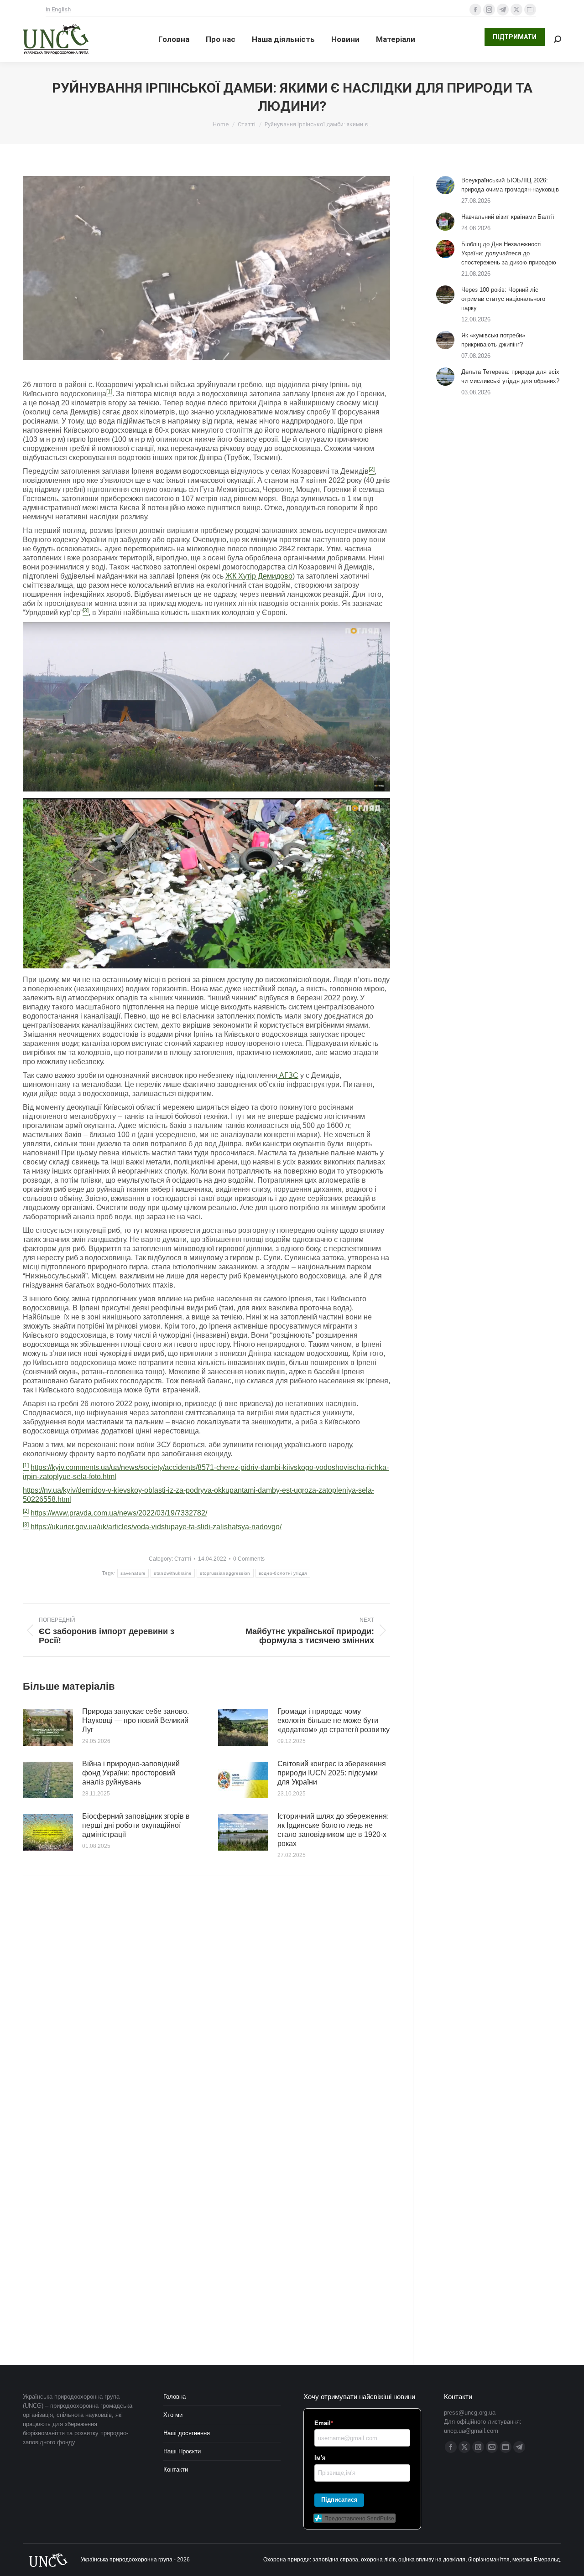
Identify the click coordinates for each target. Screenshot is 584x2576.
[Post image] (48, 1728)
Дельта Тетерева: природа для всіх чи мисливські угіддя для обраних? (510, 376)
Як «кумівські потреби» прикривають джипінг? (493, 340)
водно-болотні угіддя (283, 1573)
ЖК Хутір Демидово (259, 576)
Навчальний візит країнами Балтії (508, 217)
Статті (183, 1559)
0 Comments (249, 1559)
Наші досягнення (187, 2433)
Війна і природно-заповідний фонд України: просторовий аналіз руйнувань (131, 1773)
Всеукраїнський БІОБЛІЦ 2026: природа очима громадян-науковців (510, 185)
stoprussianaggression (225, 1573)
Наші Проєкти (182, 2451)
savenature (133, 1573)
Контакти (176, 2470)
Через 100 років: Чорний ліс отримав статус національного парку (503, 299)
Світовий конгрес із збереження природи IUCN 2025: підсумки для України (332, 1773)
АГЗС (288, 1075)
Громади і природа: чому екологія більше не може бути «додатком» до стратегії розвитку (334, 1720)
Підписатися (339, 2500)
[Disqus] (206, 2013)
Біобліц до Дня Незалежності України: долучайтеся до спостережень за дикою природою (509, 253)
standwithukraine (173, 1573)
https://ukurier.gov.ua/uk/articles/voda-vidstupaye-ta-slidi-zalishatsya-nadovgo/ (156, 1527)
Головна (175, 2397)
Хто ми (173, 2415)
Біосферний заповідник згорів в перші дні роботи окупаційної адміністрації (136, 1825)
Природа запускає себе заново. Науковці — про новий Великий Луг (136, 1720)
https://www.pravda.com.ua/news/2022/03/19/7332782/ (119, 1513)
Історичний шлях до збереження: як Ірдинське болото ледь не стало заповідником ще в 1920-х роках (333, 1830)
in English (58, 9)
